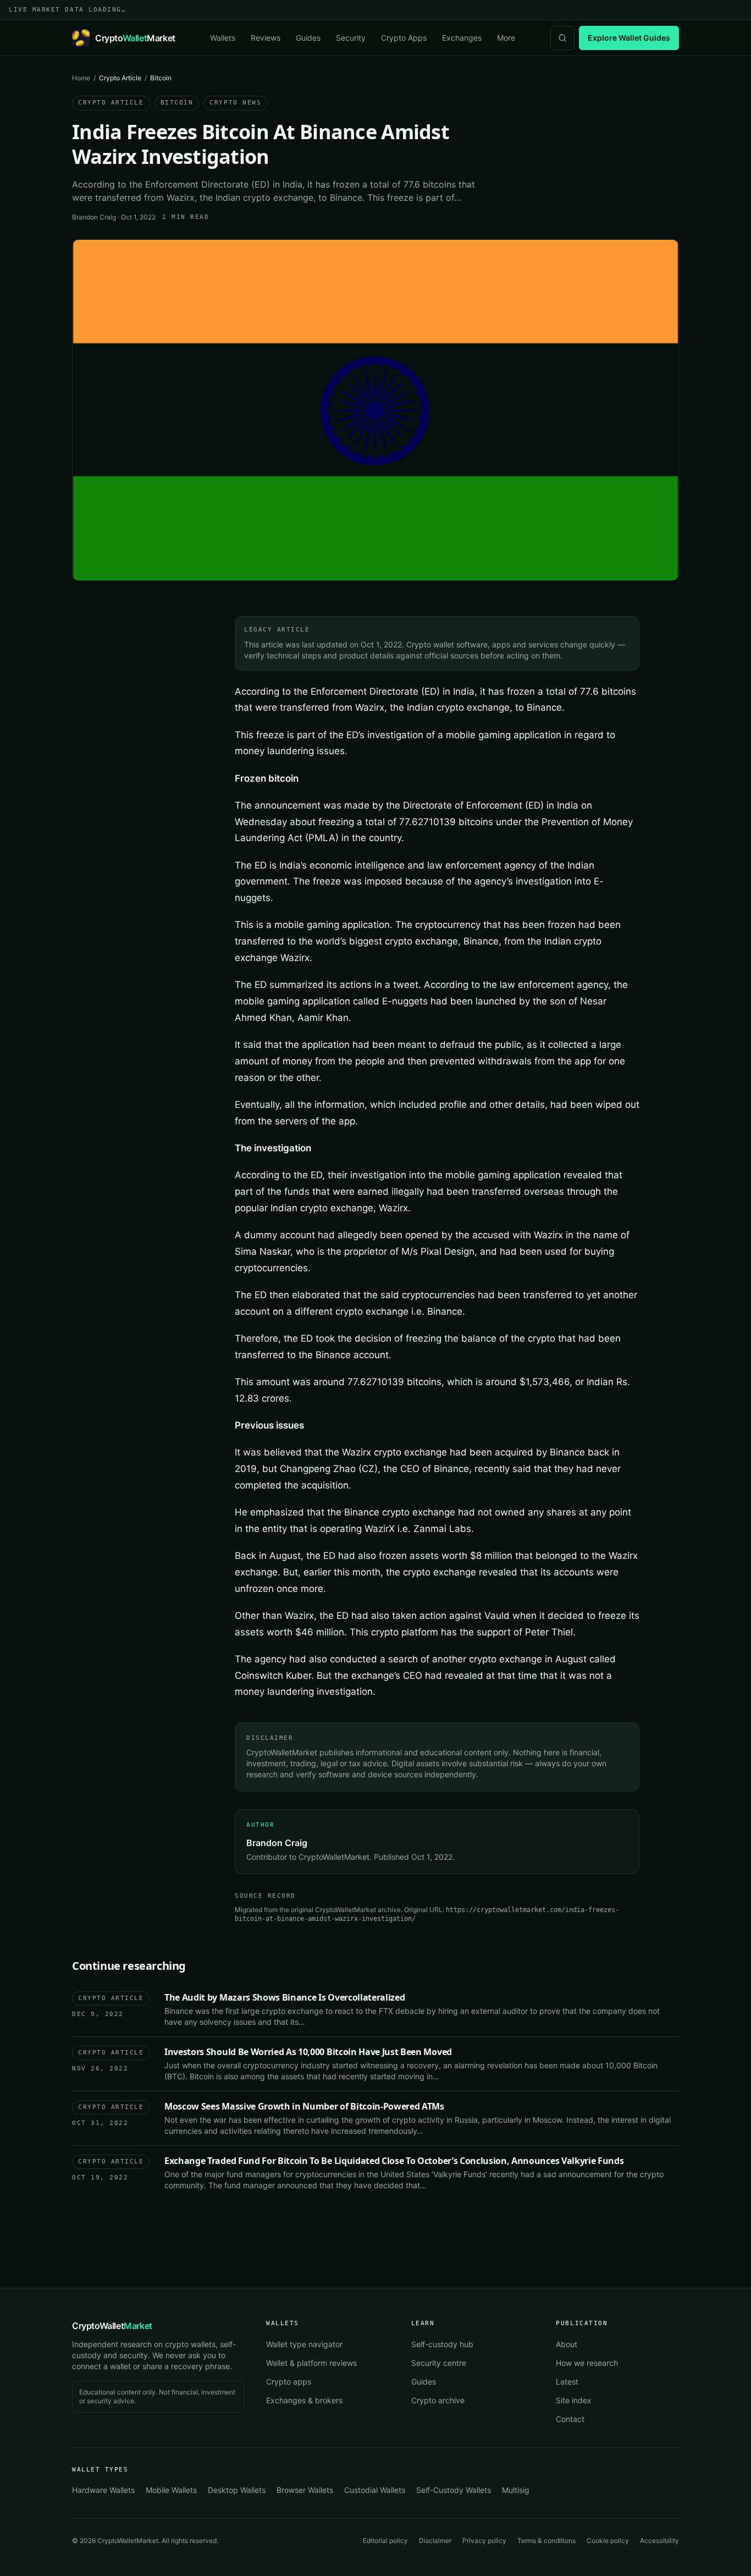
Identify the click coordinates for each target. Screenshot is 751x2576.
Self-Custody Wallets (454, 2490)
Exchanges (462, 38)
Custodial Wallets (375, 2490)
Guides (308, 38)
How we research (587, 2363)
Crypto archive (438, 2400)
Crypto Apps (404, 38)
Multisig (516, 2490)
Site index (574, 2400)
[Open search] (562, 38)
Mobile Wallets (171, 2490)
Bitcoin (177, 103)
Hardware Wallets (103, 2490)
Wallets (223, 38)
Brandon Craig (94, 217)
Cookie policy (608, 2541)
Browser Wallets (305, 2490)
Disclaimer (435, 2541)
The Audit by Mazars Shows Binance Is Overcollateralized (285, 1997)
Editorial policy (385, 2541)
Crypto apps (289, 2382)
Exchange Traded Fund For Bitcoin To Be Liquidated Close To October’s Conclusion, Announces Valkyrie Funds (394, 2161)
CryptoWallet (112, 2326)
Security (351, 38)
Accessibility (659, 2541)
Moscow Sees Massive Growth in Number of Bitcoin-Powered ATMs (304, 2106)
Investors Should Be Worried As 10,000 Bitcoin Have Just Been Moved (308, 2052)
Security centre (439, 2363)
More (506, 38)
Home (81, 78)
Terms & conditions (546, 2541)
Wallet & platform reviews (311, 2363)
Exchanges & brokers (304, 2400)
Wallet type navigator (304, 2344)
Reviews (266, 38)
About (567, 2344)
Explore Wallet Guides (629, 38)
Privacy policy (484, 2541)
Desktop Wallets (237, 2490)
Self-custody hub (442, 2344)
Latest (567, 2382)
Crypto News (235, 103)
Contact (570, 2419)
